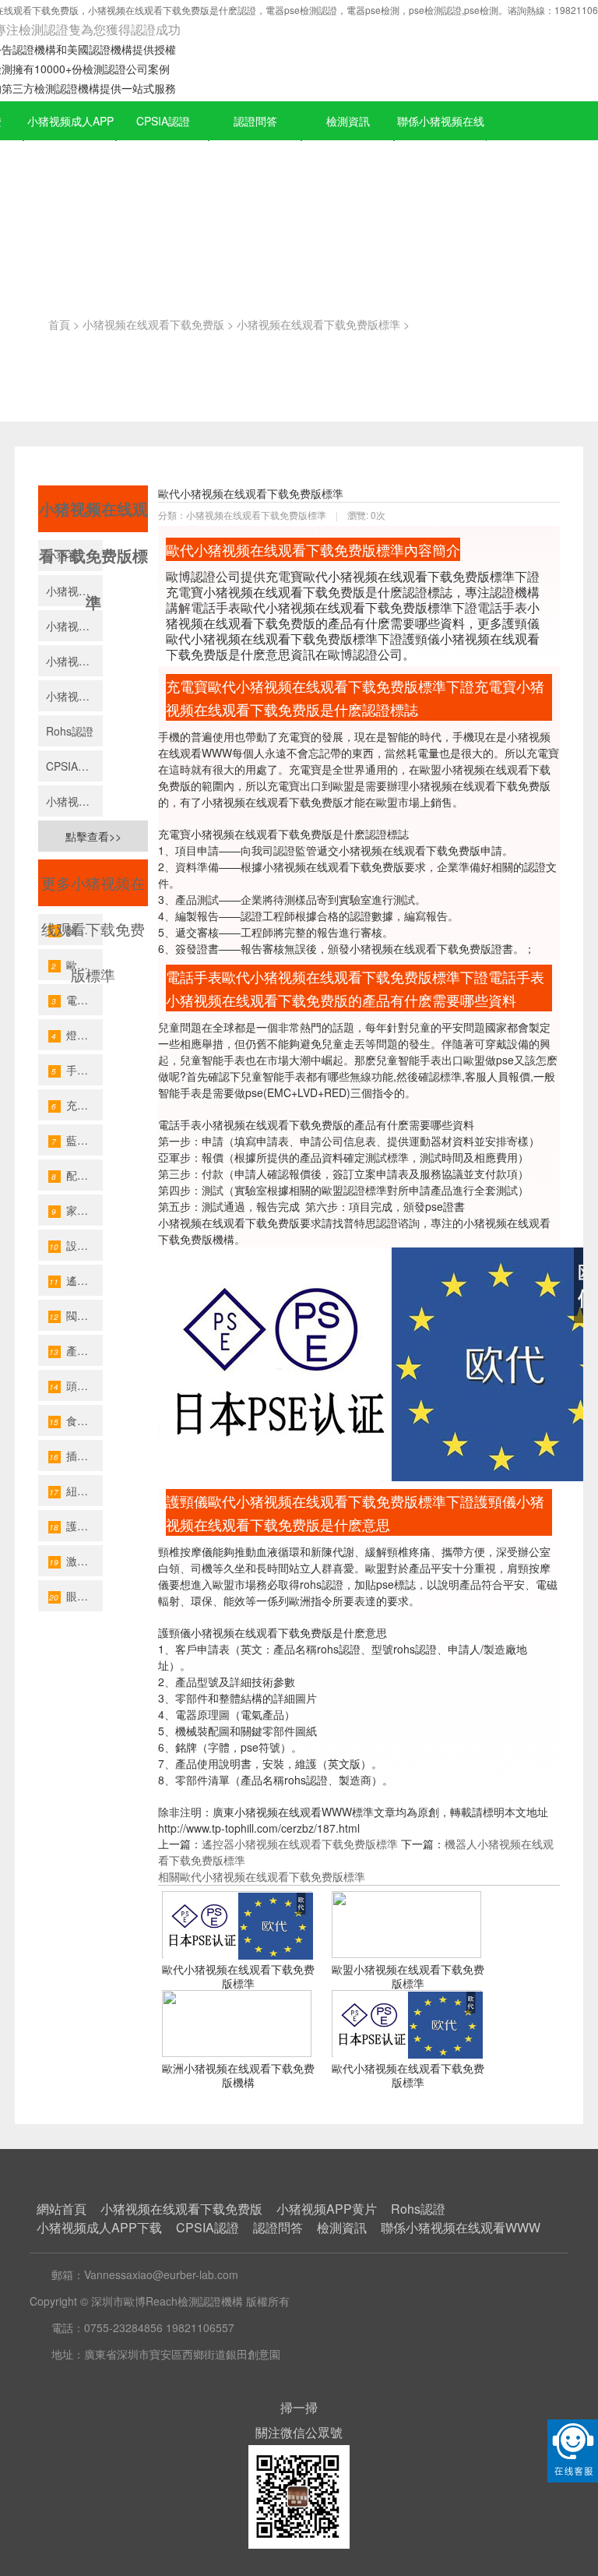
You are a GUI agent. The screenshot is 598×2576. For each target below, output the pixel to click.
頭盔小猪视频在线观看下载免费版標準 (76, 1385)
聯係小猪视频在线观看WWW (441, 141)
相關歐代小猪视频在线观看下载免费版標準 (262, 1876)
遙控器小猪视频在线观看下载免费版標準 (300, 1844)
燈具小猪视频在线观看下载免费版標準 (77, 1035)
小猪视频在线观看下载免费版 (153, 324)
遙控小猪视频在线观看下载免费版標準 (76, 1280)
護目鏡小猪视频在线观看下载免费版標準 (76, 1526)
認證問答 (255, 121)
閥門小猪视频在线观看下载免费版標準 (76, 1315)
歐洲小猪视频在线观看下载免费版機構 (238, 2075)
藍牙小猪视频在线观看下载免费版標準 (77, 1140)
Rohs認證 (70, 731)
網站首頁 (62, 2209)
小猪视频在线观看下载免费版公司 (74, 626)
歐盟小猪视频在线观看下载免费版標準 (408, 1976)
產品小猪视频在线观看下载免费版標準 (76, 1350)
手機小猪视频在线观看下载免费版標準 (77, 1070)
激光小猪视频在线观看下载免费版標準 (76, 1561)
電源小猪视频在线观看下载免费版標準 (77, 1000)
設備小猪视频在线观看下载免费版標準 (76, 1245)
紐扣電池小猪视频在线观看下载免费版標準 (76, 1491)
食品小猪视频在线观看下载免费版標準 (76, 1420)
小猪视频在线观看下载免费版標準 (318, 324)
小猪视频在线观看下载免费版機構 (74, 591)
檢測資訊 (348, 121)
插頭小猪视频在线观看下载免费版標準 (76, 1456)
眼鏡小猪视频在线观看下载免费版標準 (76, 1596)
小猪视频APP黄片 (74, 696)
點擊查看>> (93, 836)
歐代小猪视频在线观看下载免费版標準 (238, 1976)
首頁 (59, 324)
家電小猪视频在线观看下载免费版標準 (77, 1210)
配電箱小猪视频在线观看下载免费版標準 (77, 1175)
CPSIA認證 (163, 121)
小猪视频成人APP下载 (70, 141)
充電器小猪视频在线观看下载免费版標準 (77, 1105)
